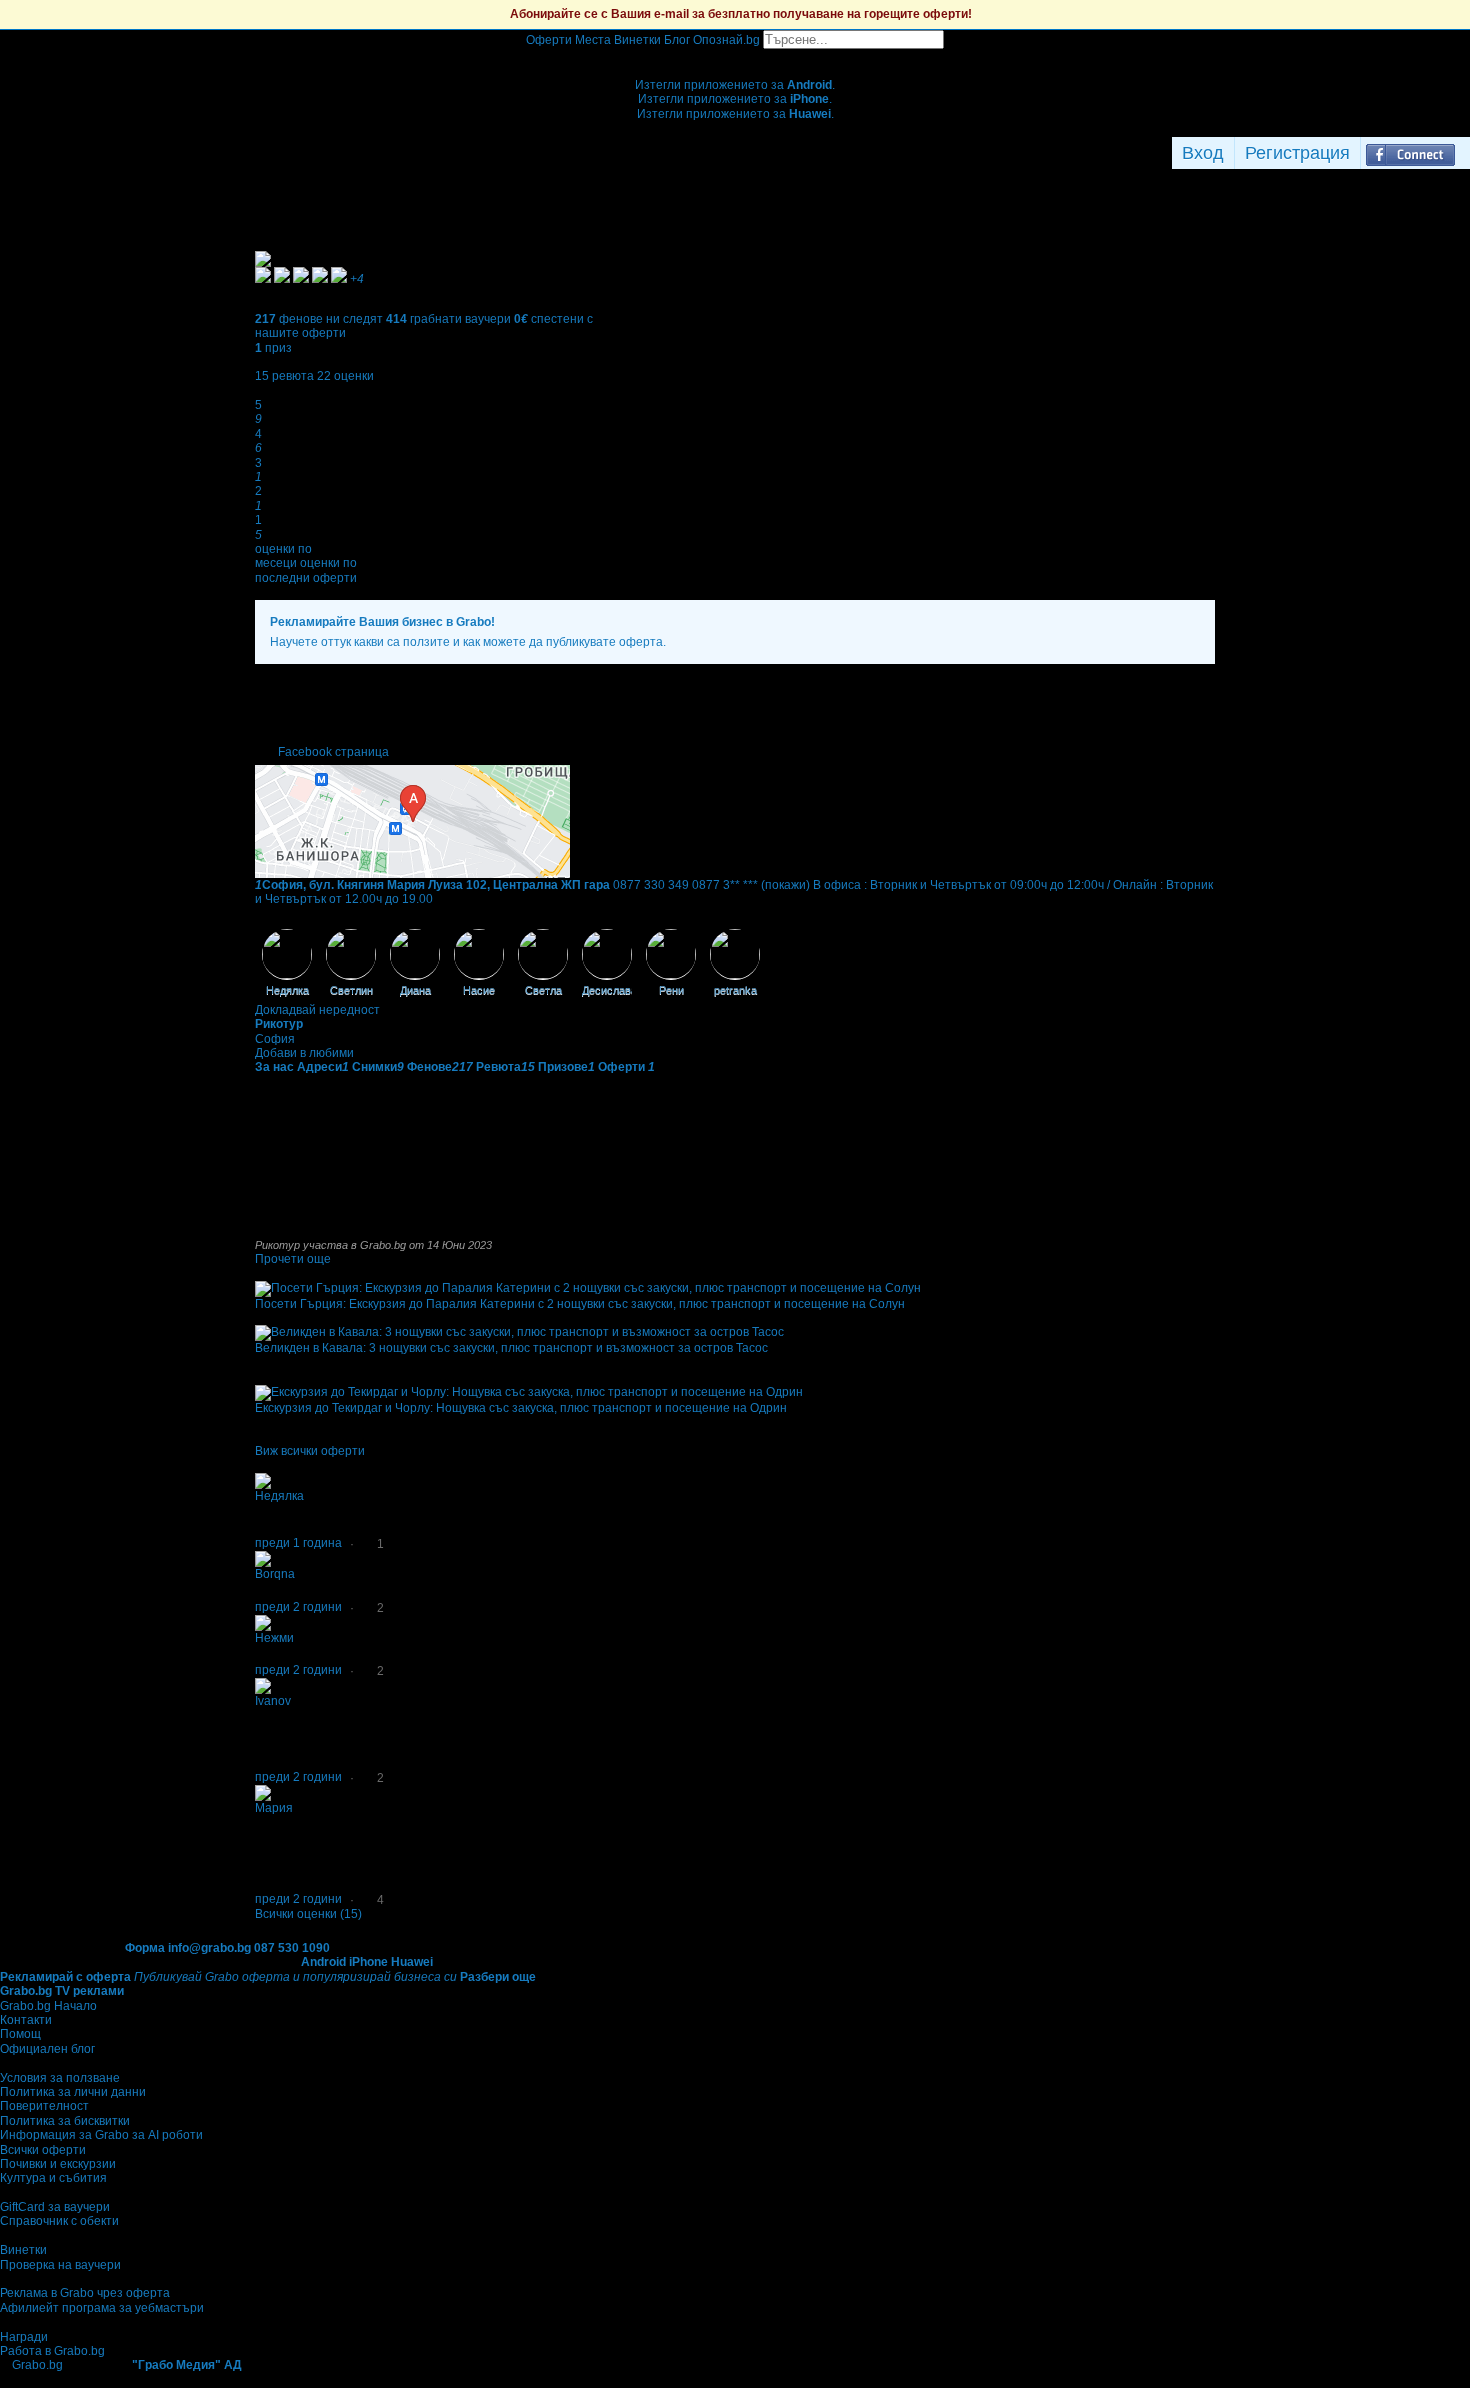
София (275, 1039)
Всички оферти (43, 2150)
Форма (145, 1948)
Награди (24, 2337)
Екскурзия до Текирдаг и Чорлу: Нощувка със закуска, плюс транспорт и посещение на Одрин (521, 1408)
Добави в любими (304, 1053)
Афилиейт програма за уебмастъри (102, 2308)
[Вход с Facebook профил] (1410, 153)
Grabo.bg (37, 2365)
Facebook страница (333, 752)
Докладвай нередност (317, 1010)
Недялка (279, 1496)
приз (273, 348)
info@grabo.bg (209, 1948)
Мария (274, 1808)
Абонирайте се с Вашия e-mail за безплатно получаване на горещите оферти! (741, 14)
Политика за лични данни (73, 2092)
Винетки (23, 2250)
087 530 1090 (292, 1948)
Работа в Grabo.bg (52, 2351)
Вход (1203, 153)
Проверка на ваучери (60, 2265)
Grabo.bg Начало (48, 2006)
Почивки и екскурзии (58, 2164)
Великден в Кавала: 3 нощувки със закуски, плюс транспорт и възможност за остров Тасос (511, 1348)
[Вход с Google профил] (1465, 153)
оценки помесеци (283, 556)
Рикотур (279, 1024)
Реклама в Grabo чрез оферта (85, 2293)
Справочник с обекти (59, 2221)
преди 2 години (298, 1607)
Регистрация (1297, 153)
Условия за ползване (60, 2078)
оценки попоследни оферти (306, 570)
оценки (345, 376)
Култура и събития (53, 2178)
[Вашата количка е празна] (735, 56)
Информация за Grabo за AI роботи (101, 2135)
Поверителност (44, 2106)
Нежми (274, 1638)
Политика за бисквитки (65, 2121)
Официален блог (47, 2049)
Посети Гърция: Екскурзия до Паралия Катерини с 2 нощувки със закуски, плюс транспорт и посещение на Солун (580, 1304)
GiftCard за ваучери (55, 2207)
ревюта (284, 376)
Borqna (275, 1574)
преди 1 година (298, 1543)
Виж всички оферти (310, 1451)
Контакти (26, 2020)
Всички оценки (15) (308, 1914)
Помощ (20, 2034)
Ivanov (273, 1701)
